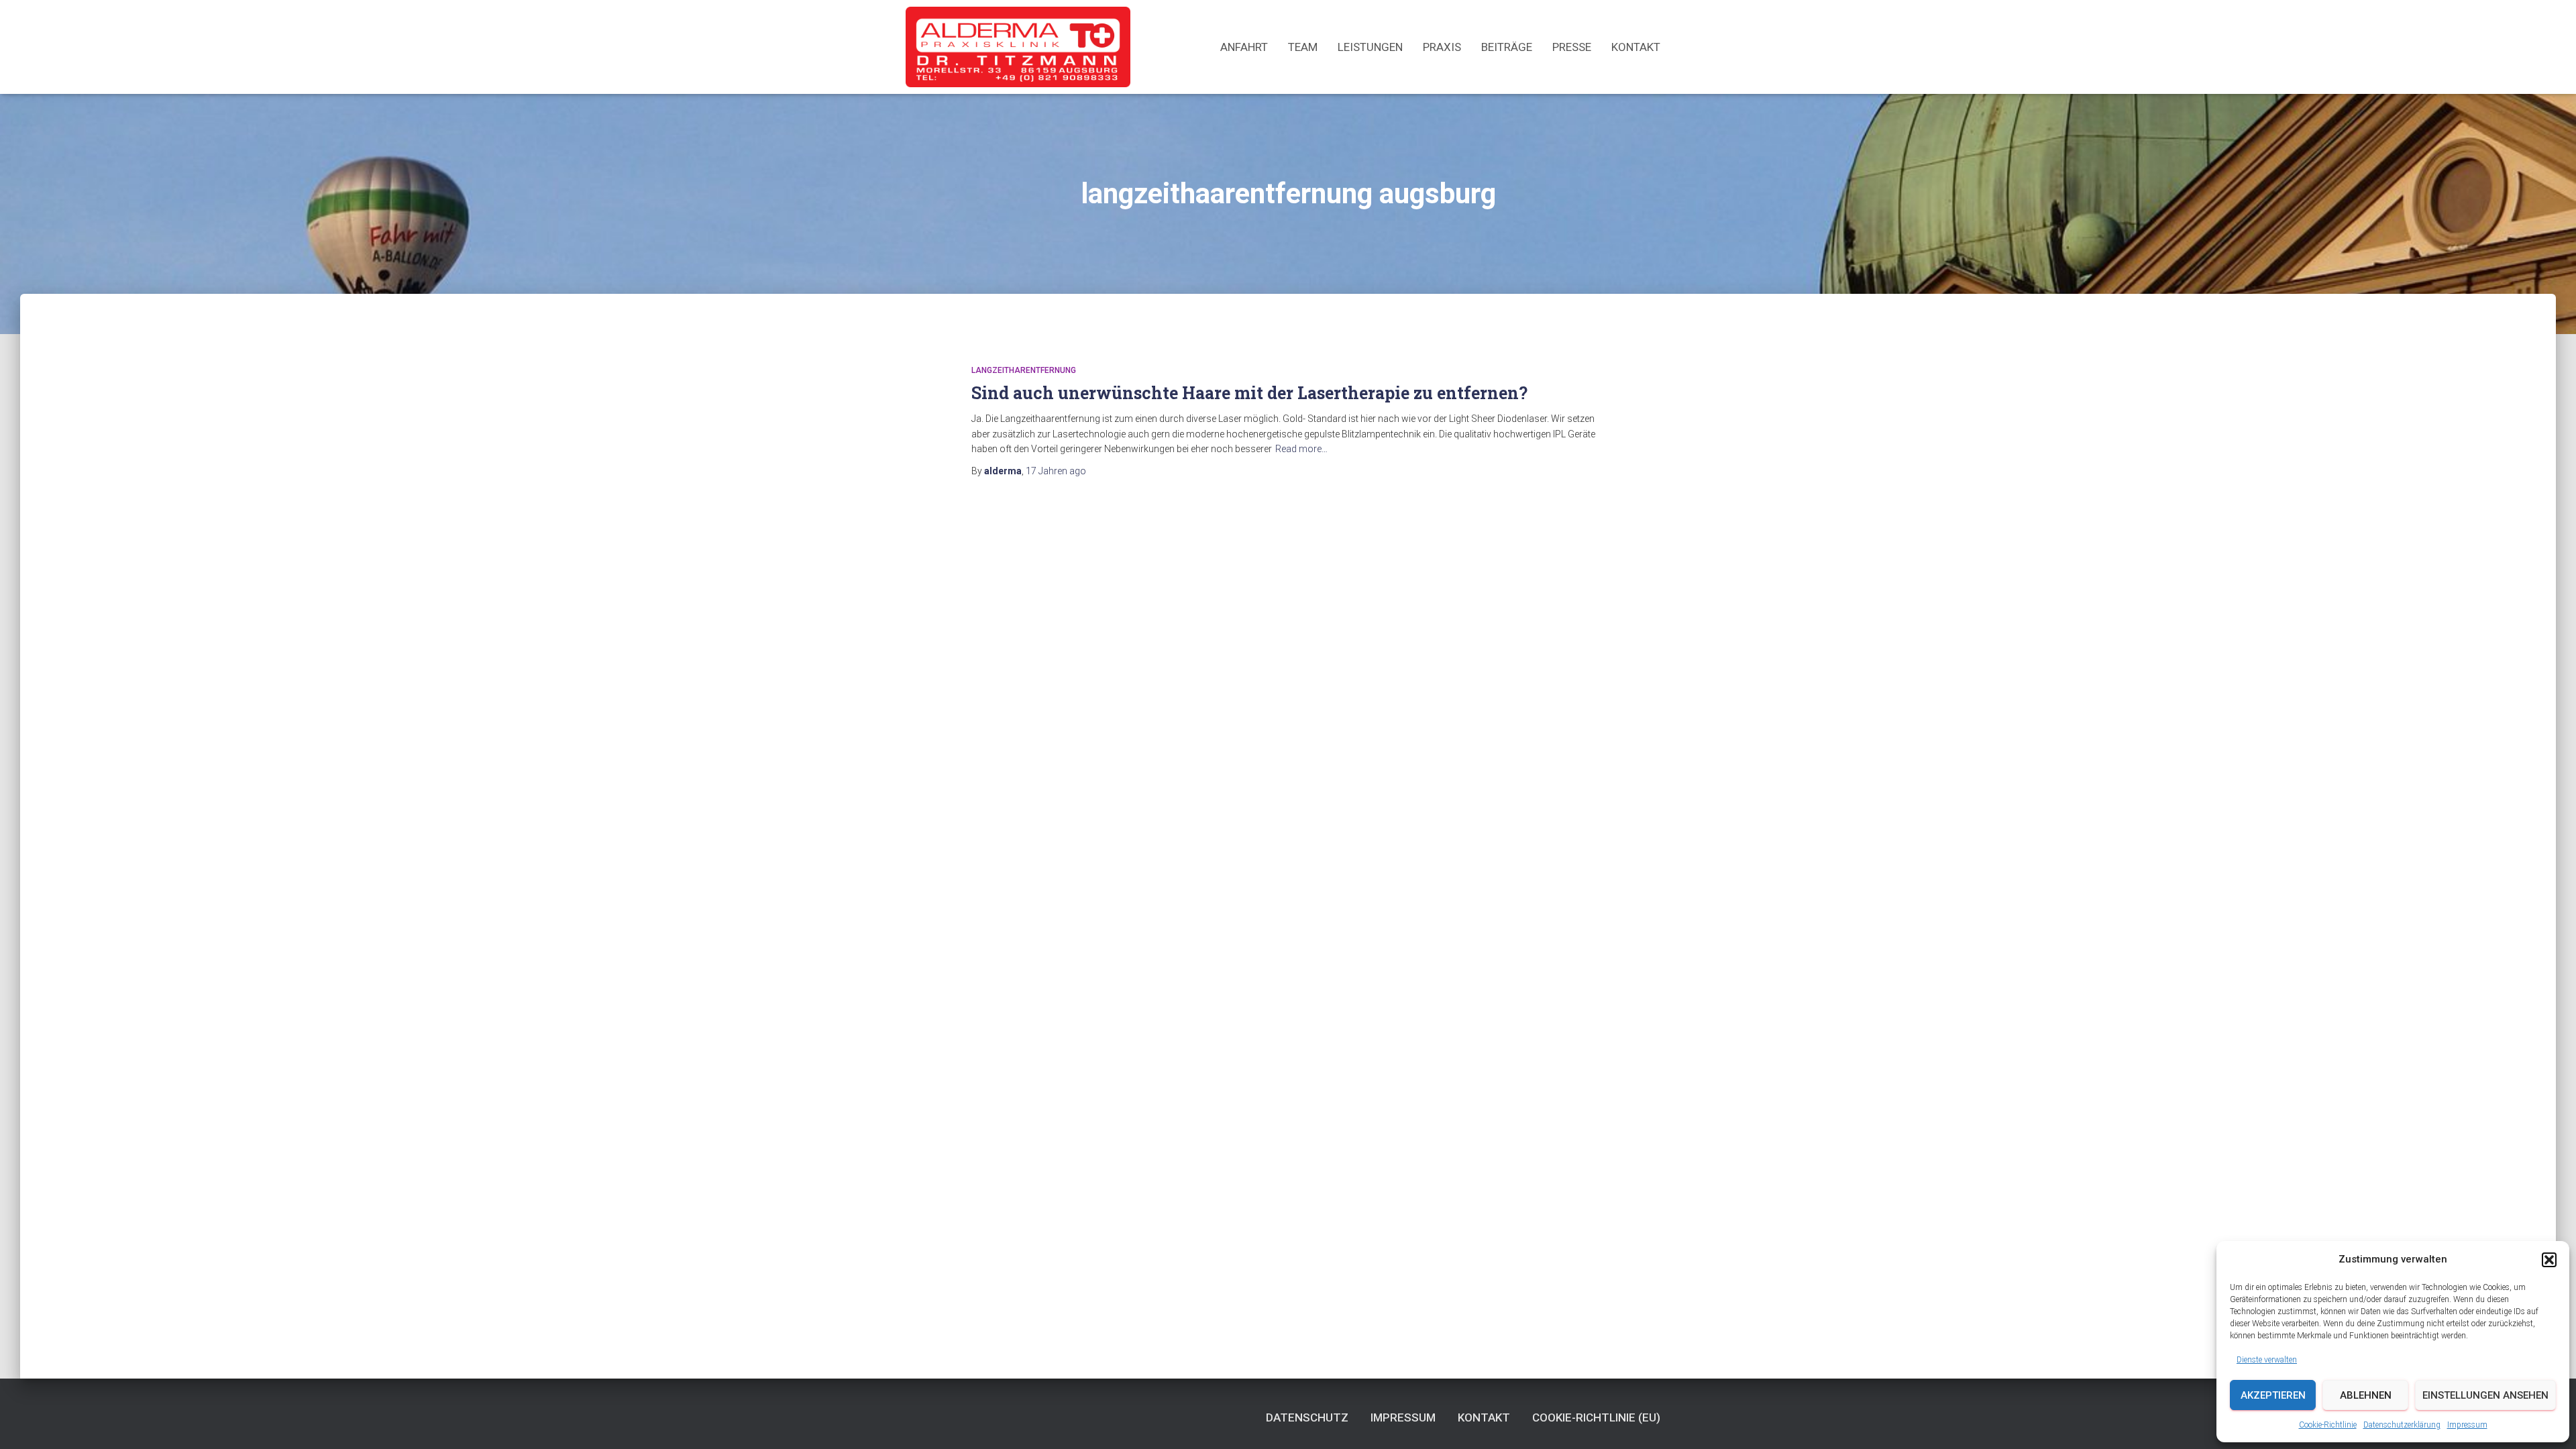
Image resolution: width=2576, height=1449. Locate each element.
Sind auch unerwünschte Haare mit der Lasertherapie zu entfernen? (1249, 393)
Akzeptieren (2273, 1395)
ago (1056, 471)
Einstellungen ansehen (2485, 1395)
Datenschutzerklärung (2402, 1425)
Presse (1572, 47)
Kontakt (1636, 47)
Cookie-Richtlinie (2328, 1425)
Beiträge (1507, 47)
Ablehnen (2366, 1395)
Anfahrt (1244, 47)
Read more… (1301, 449)
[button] (2549, 1260)
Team (1303, 47)
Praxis (1442, 47)
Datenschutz (1307, 1417)
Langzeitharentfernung (1024, 370)
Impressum (2467, 1425)
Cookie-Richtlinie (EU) (1596, 1417)
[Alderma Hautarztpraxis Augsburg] (1018, 47)
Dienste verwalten (2267, 1360)
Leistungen (1370, 47)
